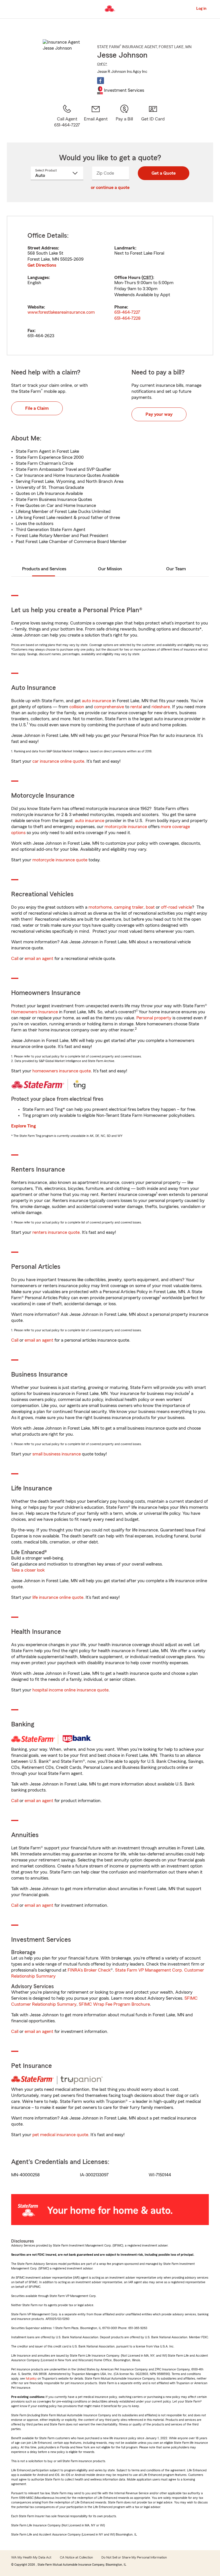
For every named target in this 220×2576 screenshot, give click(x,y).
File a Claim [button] (37, 408)
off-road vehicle (176, 907)
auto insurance (97, 701)
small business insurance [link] (57, 1454)
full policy (31, 2379)
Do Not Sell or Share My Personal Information (134, 2557)
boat (150, 907)
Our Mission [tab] (110, 569)
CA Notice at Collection (76, 2557)
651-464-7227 (127, 312)
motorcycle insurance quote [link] (60, 860)
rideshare (161, 707)
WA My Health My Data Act (31, 2557)
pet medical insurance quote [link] (60, 2135)
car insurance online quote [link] (58, 761)
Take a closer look (28, 1570)
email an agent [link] (39, 959)
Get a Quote (164, 173)
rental (136, 707)
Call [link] (15, 959)
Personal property (154, 1018)
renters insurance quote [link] (56, 1232)
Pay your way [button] (159, 414)
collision (77, 707)
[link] (96, 116)
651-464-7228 (127, 318)
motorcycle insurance (126, 827)
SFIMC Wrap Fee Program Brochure (114, 2004)
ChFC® (102, 64)
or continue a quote (110, 188)
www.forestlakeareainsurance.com (61, 312)
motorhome (100, 907)
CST (147, 278)
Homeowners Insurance (35, 1012)
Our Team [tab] (176, 569)
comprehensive (109, 707)
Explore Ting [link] (23, 1126)
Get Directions (42, 265)
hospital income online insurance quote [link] (70, 1690)
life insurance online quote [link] (58, 1597)
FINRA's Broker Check (89, 1970)
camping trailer (129, 907)
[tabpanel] (110, 286)
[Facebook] (101, 81)
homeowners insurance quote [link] (62, 1071)
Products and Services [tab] (44, 569)
